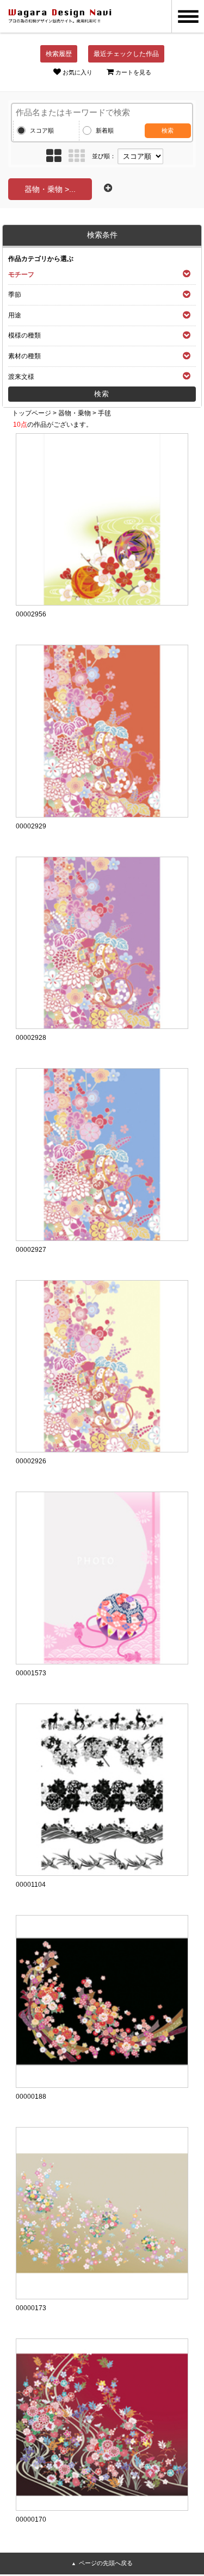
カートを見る (133, 72)
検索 (168, 130)
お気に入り (78, 72)
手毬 (104, 413)
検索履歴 (59, 54)
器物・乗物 (75, 413)
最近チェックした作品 (126, 54)
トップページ (32, 413)
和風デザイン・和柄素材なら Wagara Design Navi (60, 16)
